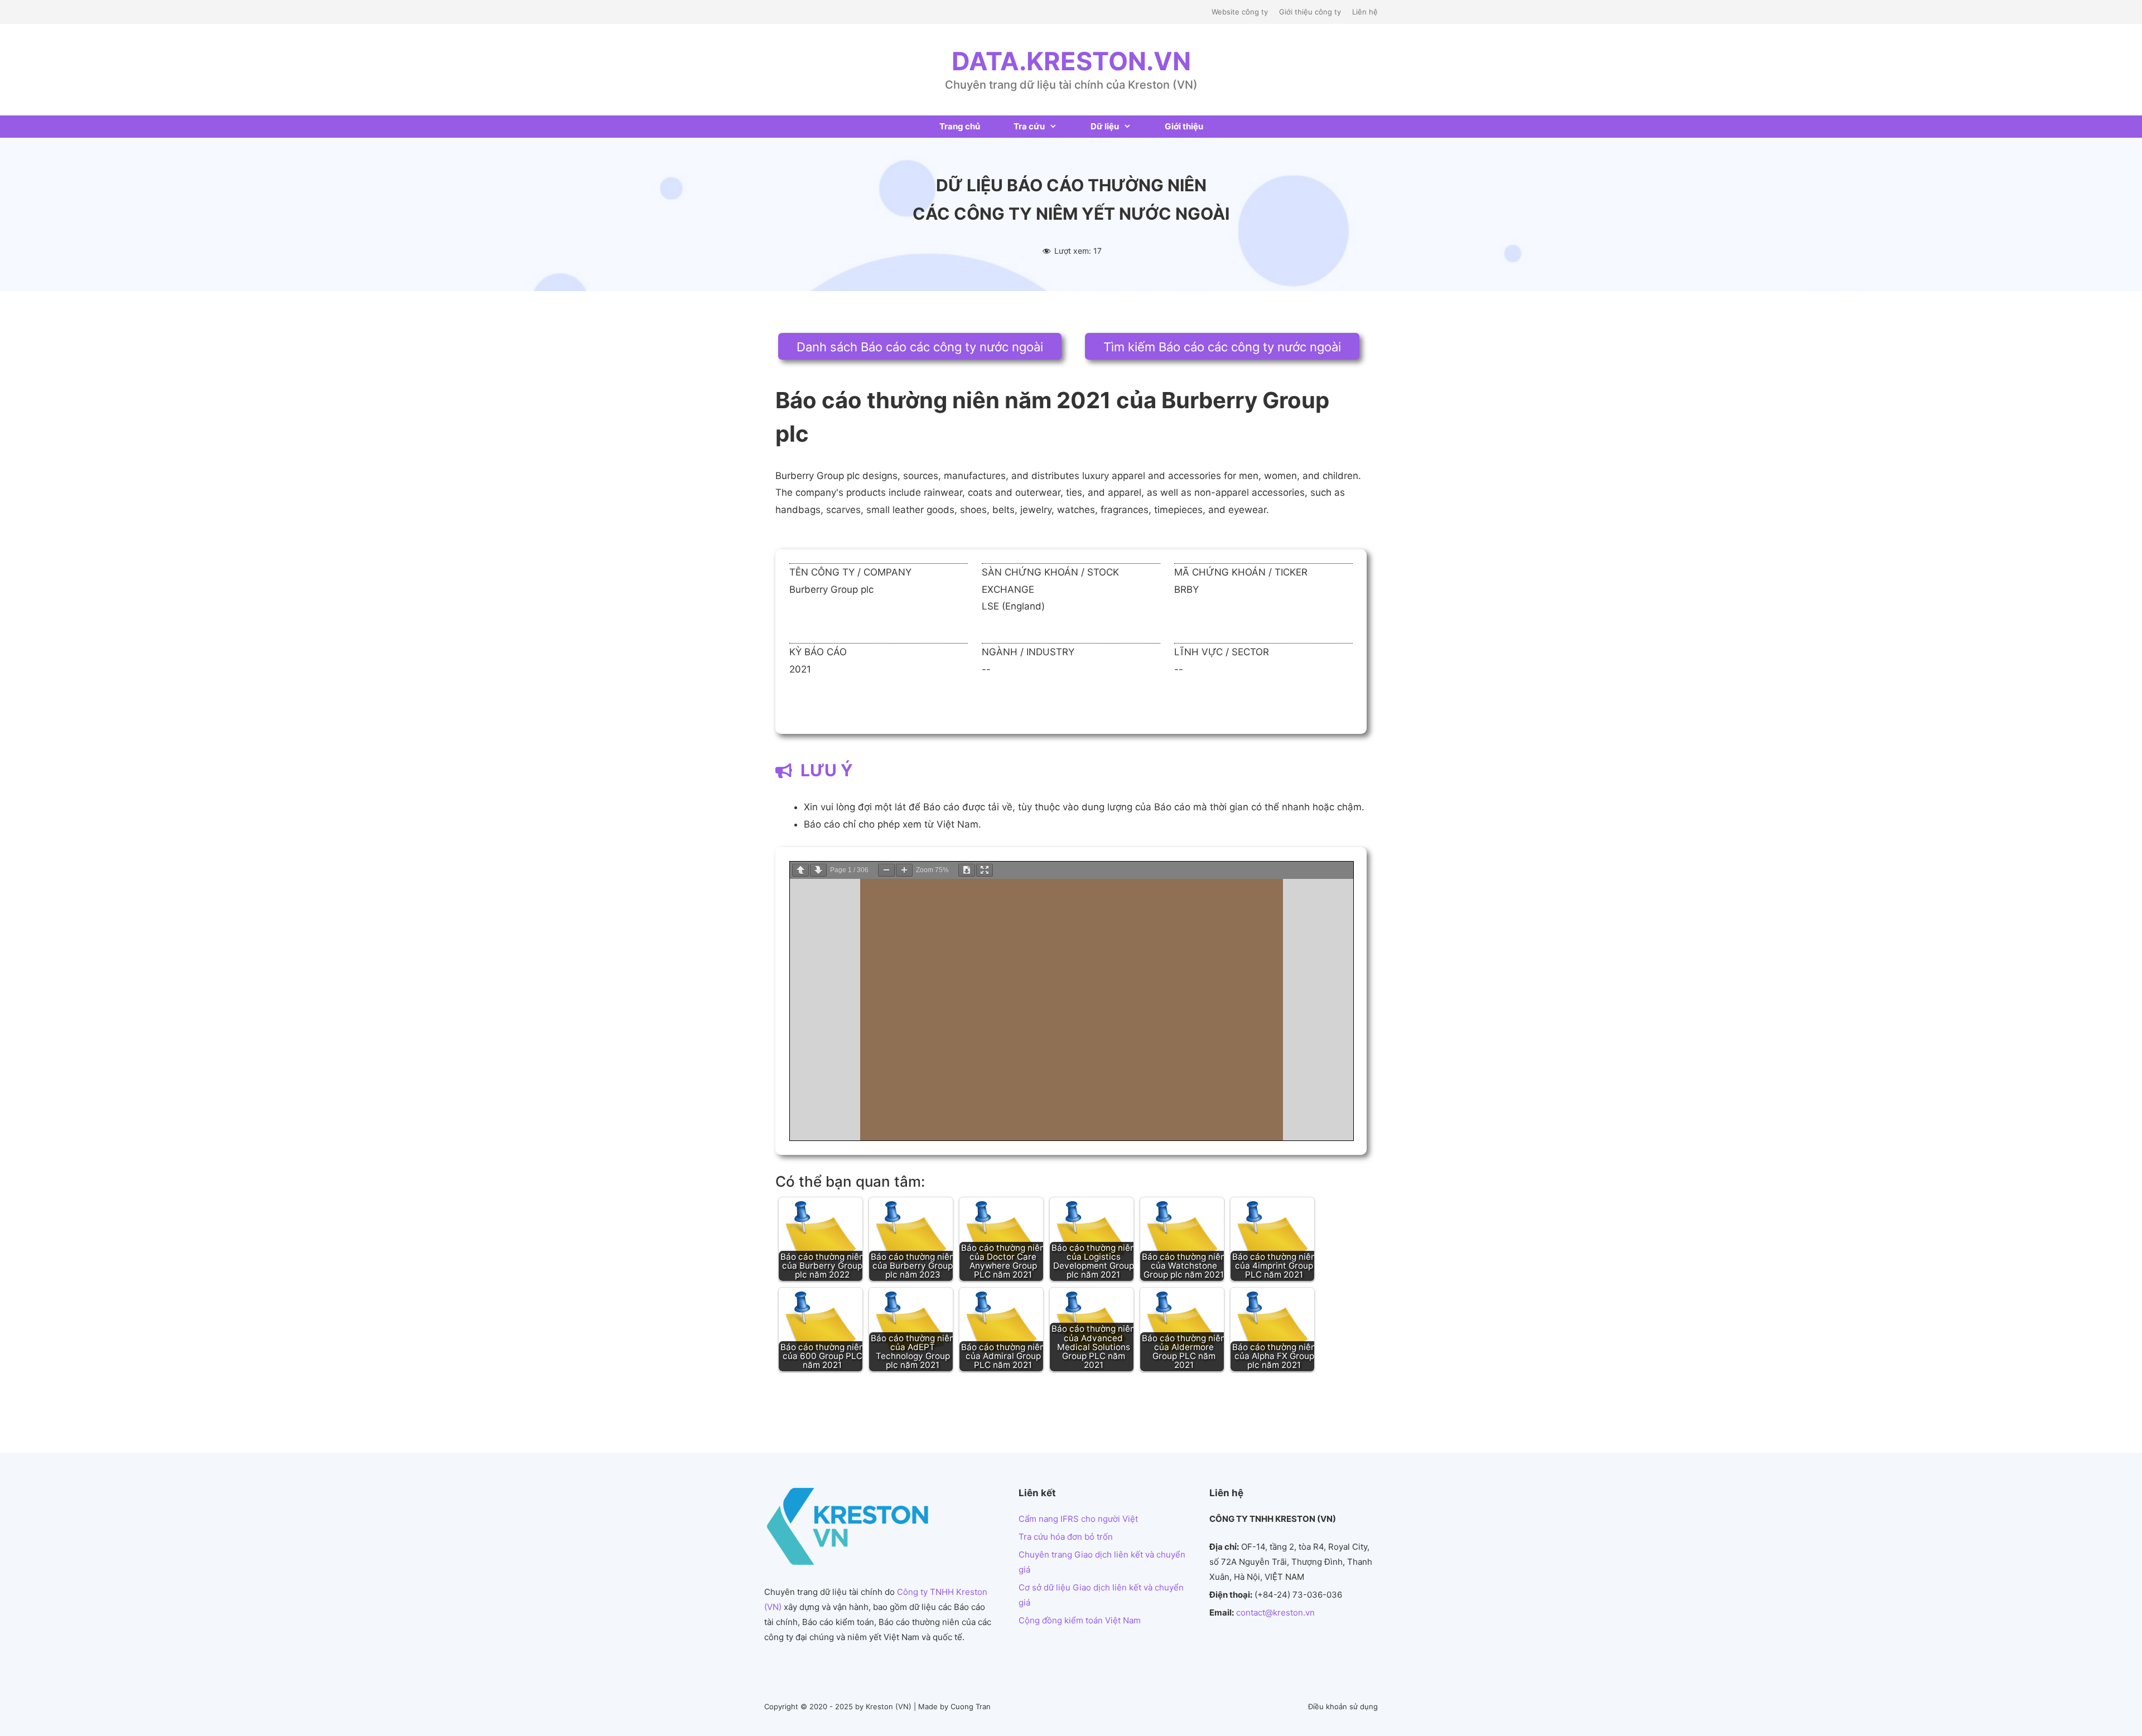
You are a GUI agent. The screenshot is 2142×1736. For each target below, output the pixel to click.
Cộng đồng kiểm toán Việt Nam (1080, 1620)
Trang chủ (960, 126)
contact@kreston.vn (1275, 1612)
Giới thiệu (1184, 126)
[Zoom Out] (886, 870)
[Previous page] (800, 870)
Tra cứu (1029, 126)
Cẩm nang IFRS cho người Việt (1078, 1519)
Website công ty (1240, 12)
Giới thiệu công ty (1310, 12)
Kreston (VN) (889, 1706)
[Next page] (818, 870)
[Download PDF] (967, 870)
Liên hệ (1365, 12)
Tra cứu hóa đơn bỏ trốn (1066, 1537)
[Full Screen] (985, 870)
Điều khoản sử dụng (1343, 1706)
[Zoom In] (904, 870)
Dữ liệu (1105, 126)
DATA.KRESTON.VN (1071, 61)
